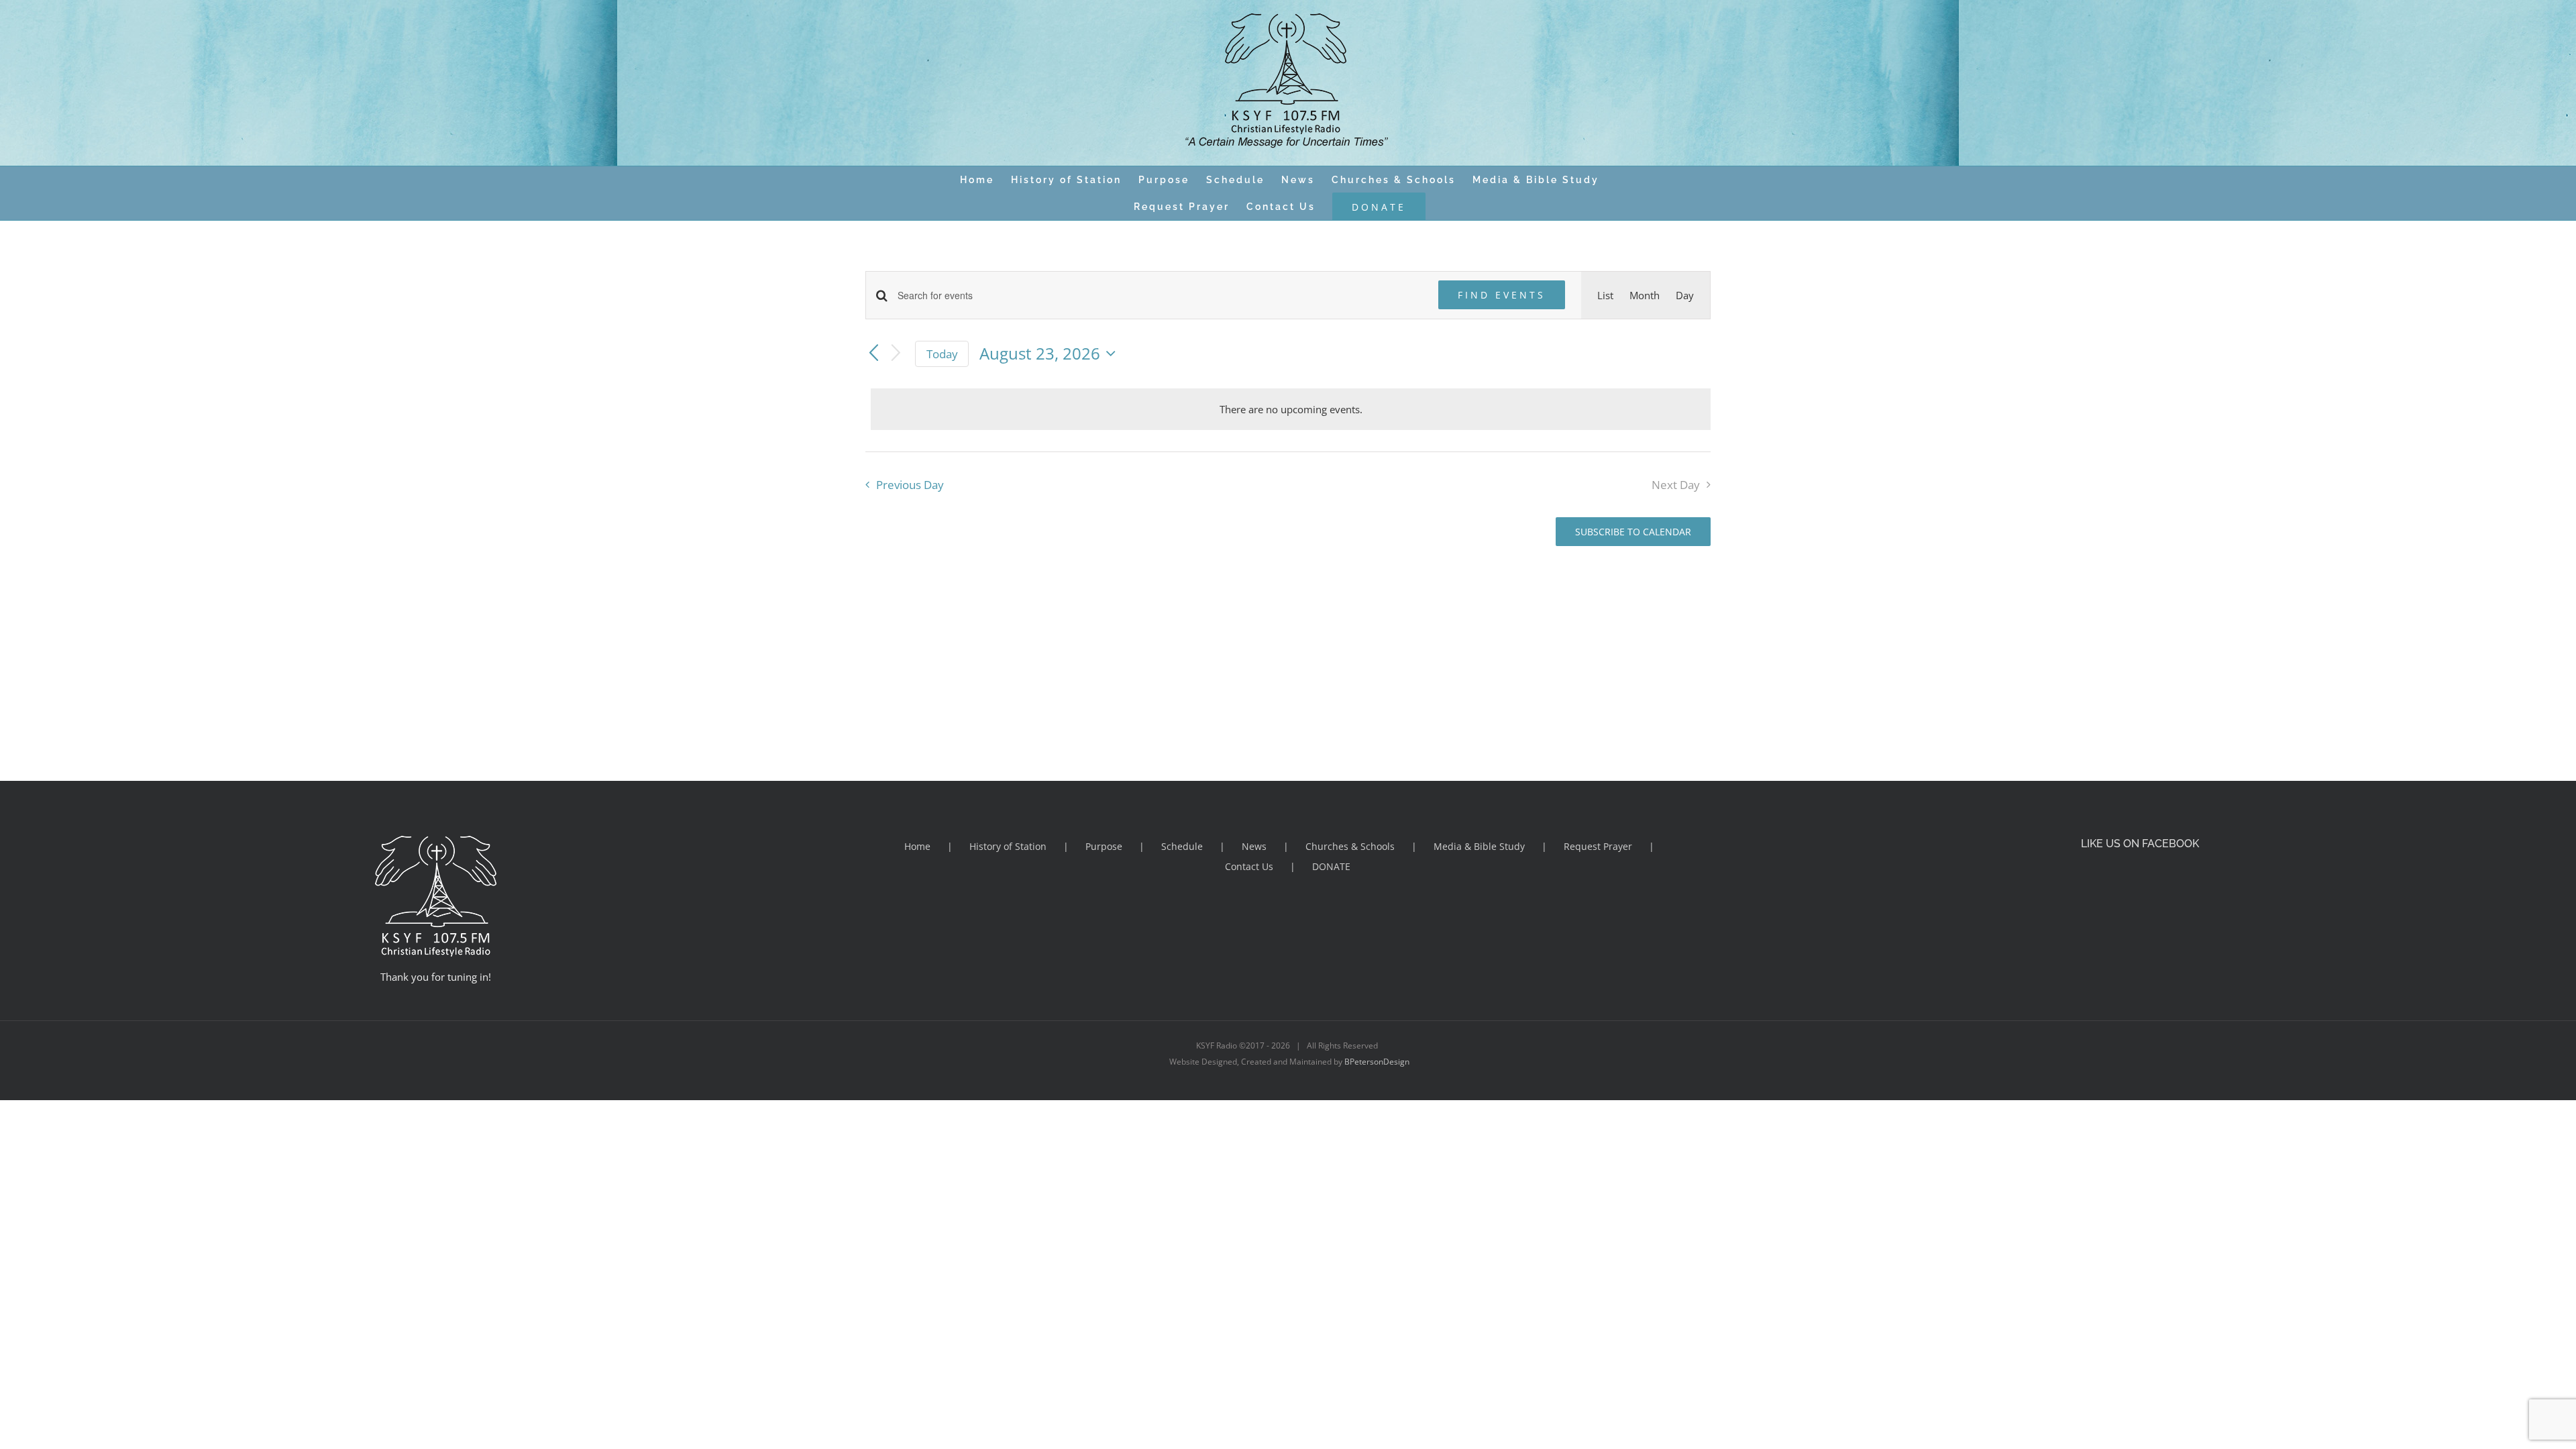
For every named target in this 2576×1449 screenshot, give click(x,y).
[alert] (1291, 409)
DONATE (1331, 866)
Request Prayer (1598, 846)
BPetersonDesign (1377, 1062)
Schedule (1182, 846)
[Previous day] (873, 354)
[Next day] (896, 354)
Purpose (1104, 846)
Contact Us (1249, 866)
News (1254, 846)
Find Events (1502, 295)
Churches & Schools (1350, 846)
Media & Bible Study (1479, 846)
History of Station (1008, 846)
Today (942, 354)
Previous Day (910, 485)
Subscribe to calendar (1633, 532)
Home (917, 846)
